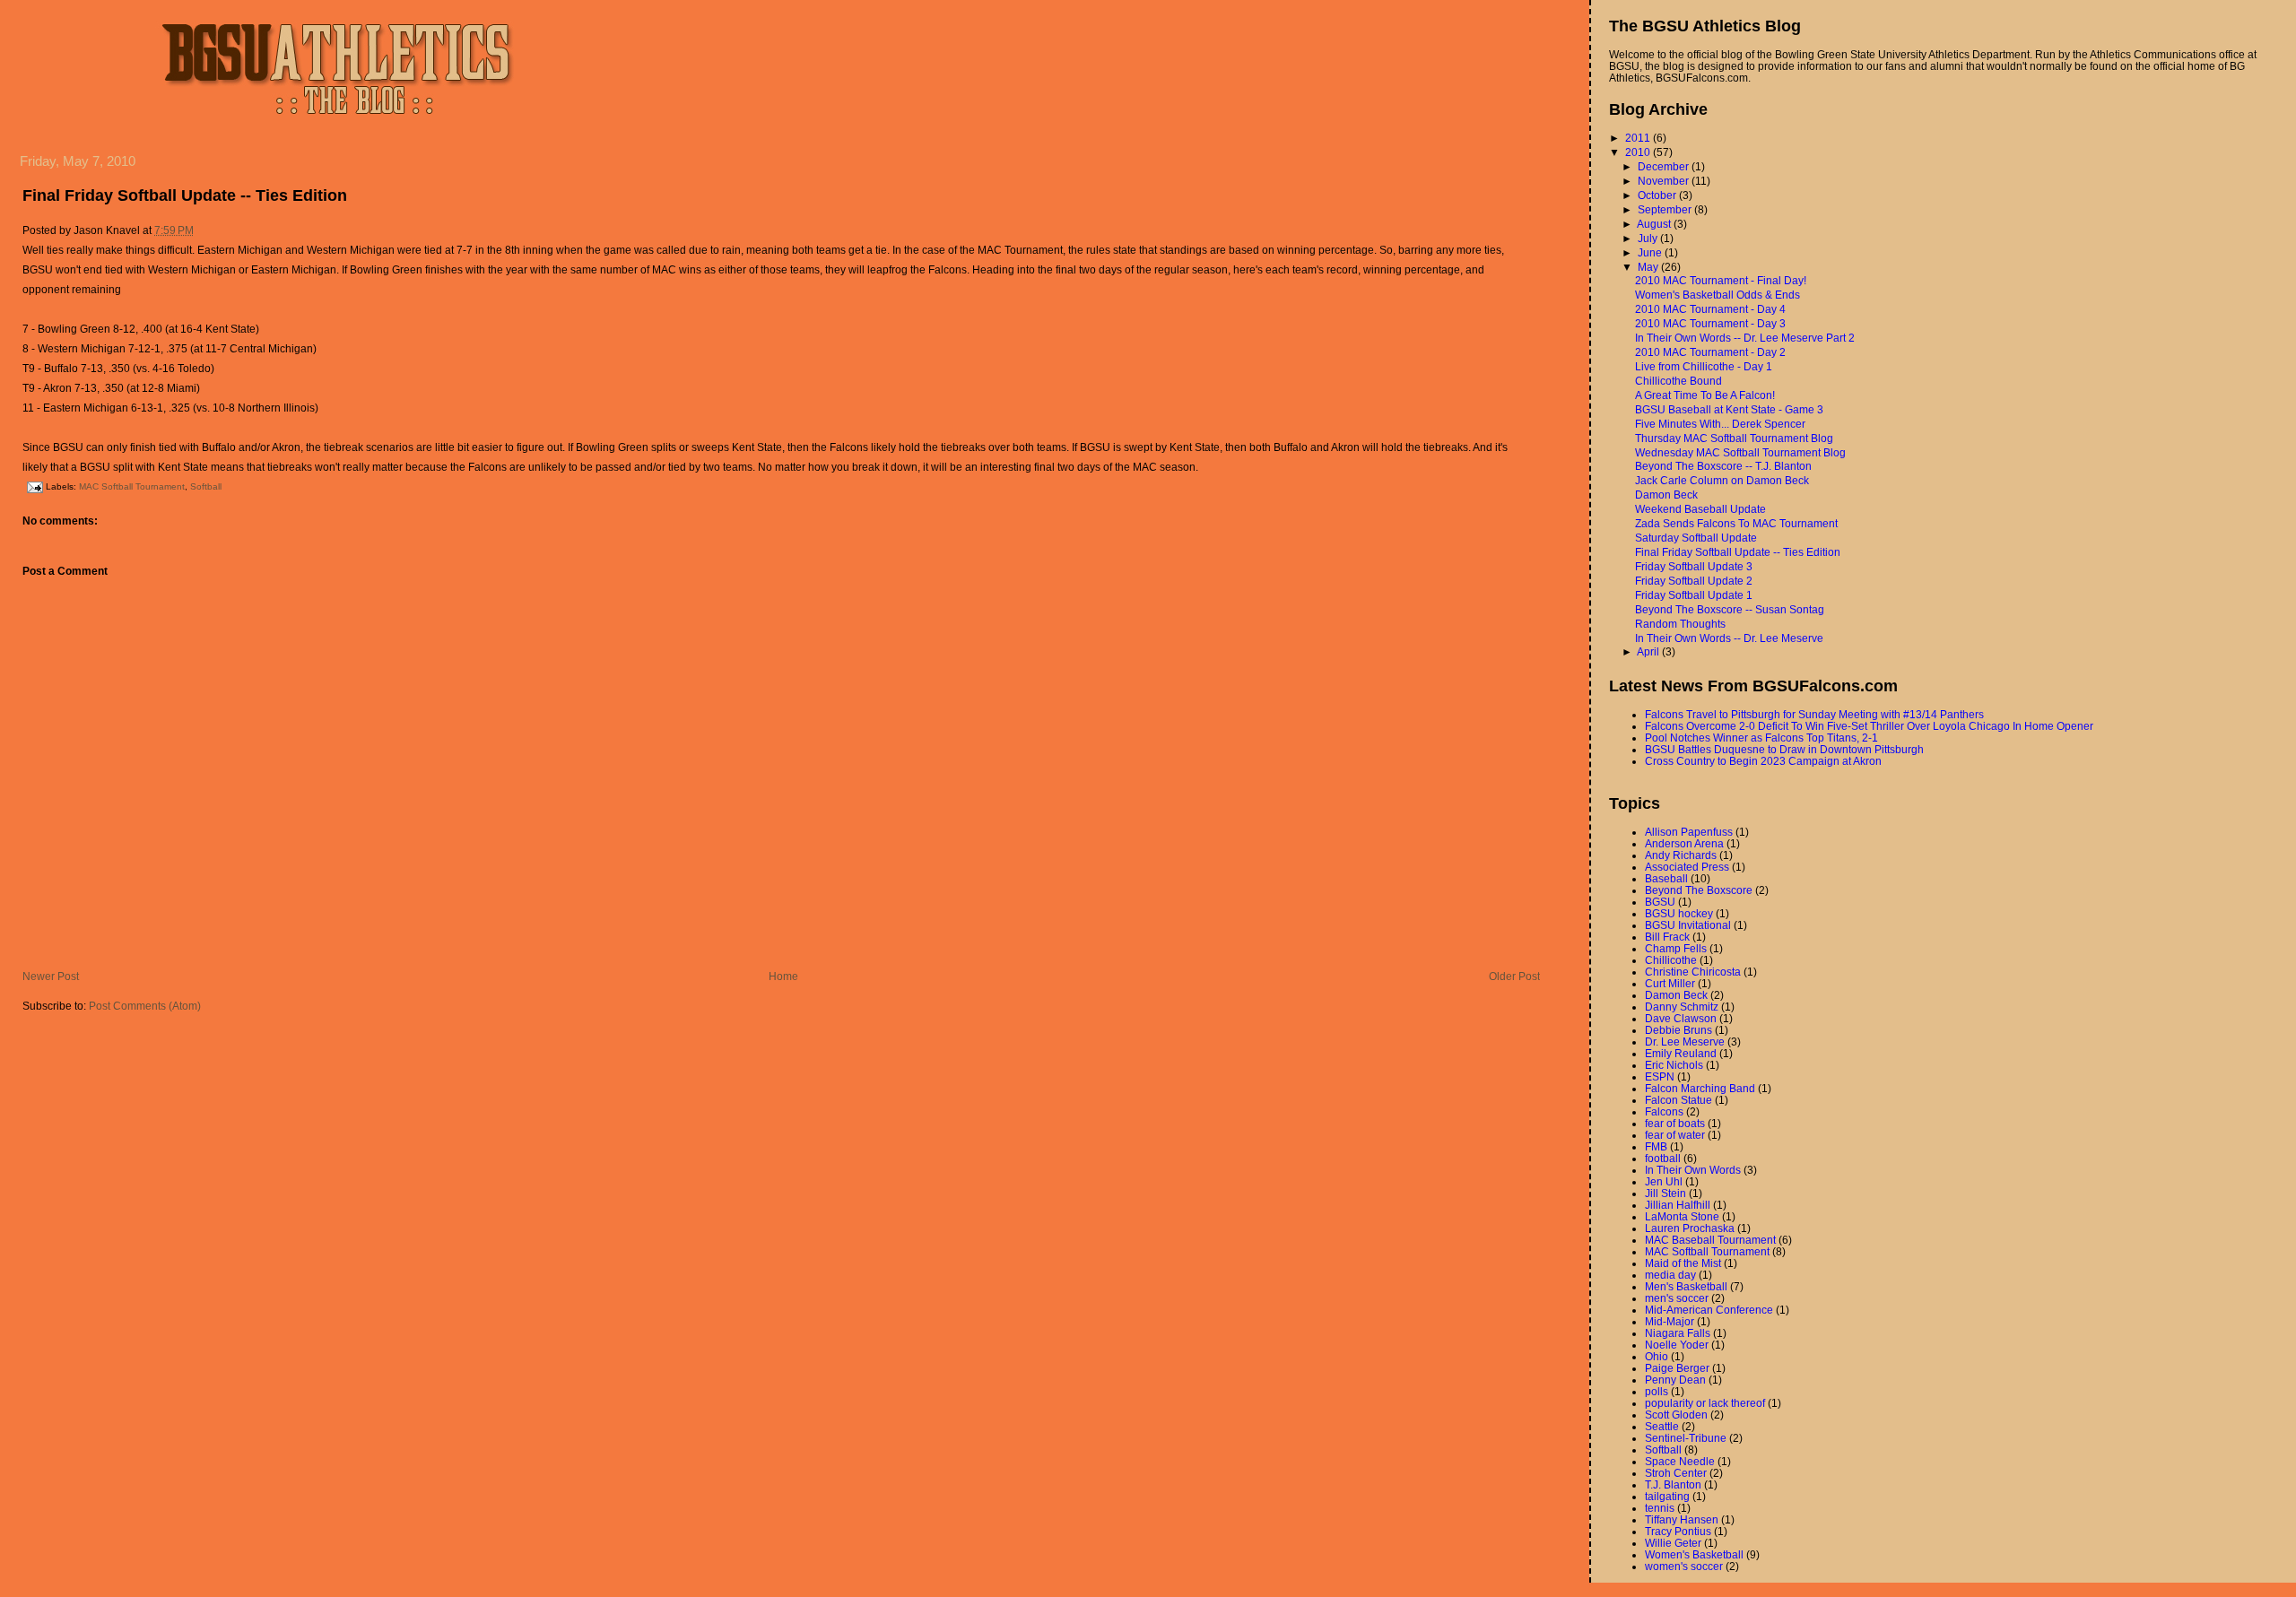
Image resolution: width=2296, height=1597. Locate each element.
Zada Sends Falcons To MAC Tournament (1736, 523)
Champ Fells (1676, 948)
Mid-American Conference (1709, 1310)
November (1665, 181)
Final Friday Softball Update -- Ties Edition (185, 195)
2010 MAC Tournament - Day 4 (1710, 309)
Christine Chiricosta (1693, 972)
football (1663, 1158)
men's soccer (1677, 1298)
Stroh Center (1676, 1473)
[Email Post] (34, 486)
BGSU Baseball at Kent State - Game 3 (1729, 409)
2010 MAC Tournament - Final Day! (1721, 280)
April (1649, 651)
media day (1670, 1275)
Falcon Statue (1679, 1100)
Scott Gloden (1676, 1415)
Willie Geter (1673, 1543)
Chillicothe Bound (1679, 381)
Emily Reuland (1681, 1053)
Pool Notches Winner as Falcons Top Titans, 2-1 (1761, 738)
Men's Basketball (1686, 1286)
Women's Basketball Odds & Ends (1718, 295)
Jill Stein (1665, 1193)
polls (1657, 1391)
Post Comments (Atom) (145, 1006)
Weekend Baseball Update (1700, 509)
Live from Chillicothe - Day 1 (1704, 366)
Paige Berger (1677, 1368)
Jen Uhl (1664, 1181)
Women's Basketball (1694, 1554)
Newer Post (51, 976)
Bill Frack (1667, 937)
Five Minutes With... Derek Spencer (1720, 424)
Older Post (1514, 976)
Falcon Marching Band (1700, 1088)
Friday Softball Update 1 (1694, 595)
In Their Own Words (1693, 1170)
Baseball (1666, 878)
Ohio (1657, 1356)
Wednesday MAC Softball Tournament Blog (1740, 452)
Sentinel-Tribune (1686, 1438)
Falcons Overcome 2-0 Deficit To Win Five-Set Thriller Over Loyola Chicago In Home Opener (1869, 726)
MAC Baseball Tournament (1710, 1240)
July (1649, 238)
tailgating (1667, 1496)
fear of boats (1675, 1123)
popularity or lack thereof (1705, 1403)
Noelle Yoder (1677, 1345)
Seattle (1662, 1426)
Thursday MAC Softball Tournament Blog (1734, 438)
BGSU (1660, 902)
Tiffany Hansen (1682, 1519)
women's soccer (1684, 1566)
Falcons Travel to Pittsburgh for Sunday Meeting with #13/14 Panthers (1814, 714)
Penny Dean (1675, 1380)
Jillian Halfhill (1678, 1205)
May (1649, 267)
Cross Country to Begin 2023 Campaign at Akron (1763, 761)
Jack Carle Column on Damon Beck (1722, 480)
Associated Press (1687, 867)
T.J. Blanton (1673, 1484)
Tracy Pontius (1678, 1531)
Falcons (1664, 1111)
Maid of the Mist (1683, 1263)
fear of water (1675, 1135)
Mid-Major (1670, 1321)
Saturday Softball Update (1696, 538)
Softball (206, 486)
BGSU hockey (1679, 913)
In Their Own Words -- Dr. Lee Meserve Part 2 (1745, 338)
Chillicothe (1671, 960)
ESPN (1660, 1076)
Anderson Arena (1684, 843)
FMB (1656, 1146)
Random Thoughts (1680, 624)
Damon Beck (1666, 495)
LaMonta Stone (1682, 1216)
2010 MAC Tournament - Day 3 (1710, 323)
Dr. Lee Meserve (1685, 1042)
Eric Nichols (1674, 1065)
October (1658, 195)
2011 (1639, 138)
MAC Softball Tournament (132, 486)
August (1655, 224)
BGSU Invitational (1688, 925)
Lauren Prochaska (1690, 1228)
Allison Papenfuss (1689, 832)
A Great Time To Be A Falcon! (1705, 395)
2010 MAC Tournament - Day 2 (1710, 352)
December (1665, 166)
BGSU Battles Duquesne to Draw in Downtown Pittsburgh (1784, 749)
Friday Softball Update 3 (1694, 566)
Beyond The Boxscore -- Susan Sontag (1730, 609)
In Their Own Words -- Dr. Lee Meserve (1729, 638)
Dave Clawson (1681, 1018)
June (1651, 252)
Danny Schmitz (1682, 1007)
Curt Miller (1670, 983)
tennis (1660, 1508)
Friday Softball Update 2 (1694, 581)
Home (783, 976)
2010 (1639, 152)
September (1666, 209)
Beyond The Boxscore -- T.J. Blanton (1723, 466)
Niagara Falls (1678, 1333)
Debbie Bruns (1679, 1030)
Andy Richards (1681, 855)
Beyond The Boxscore (1699, 890)
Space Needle (1680, 1461)
